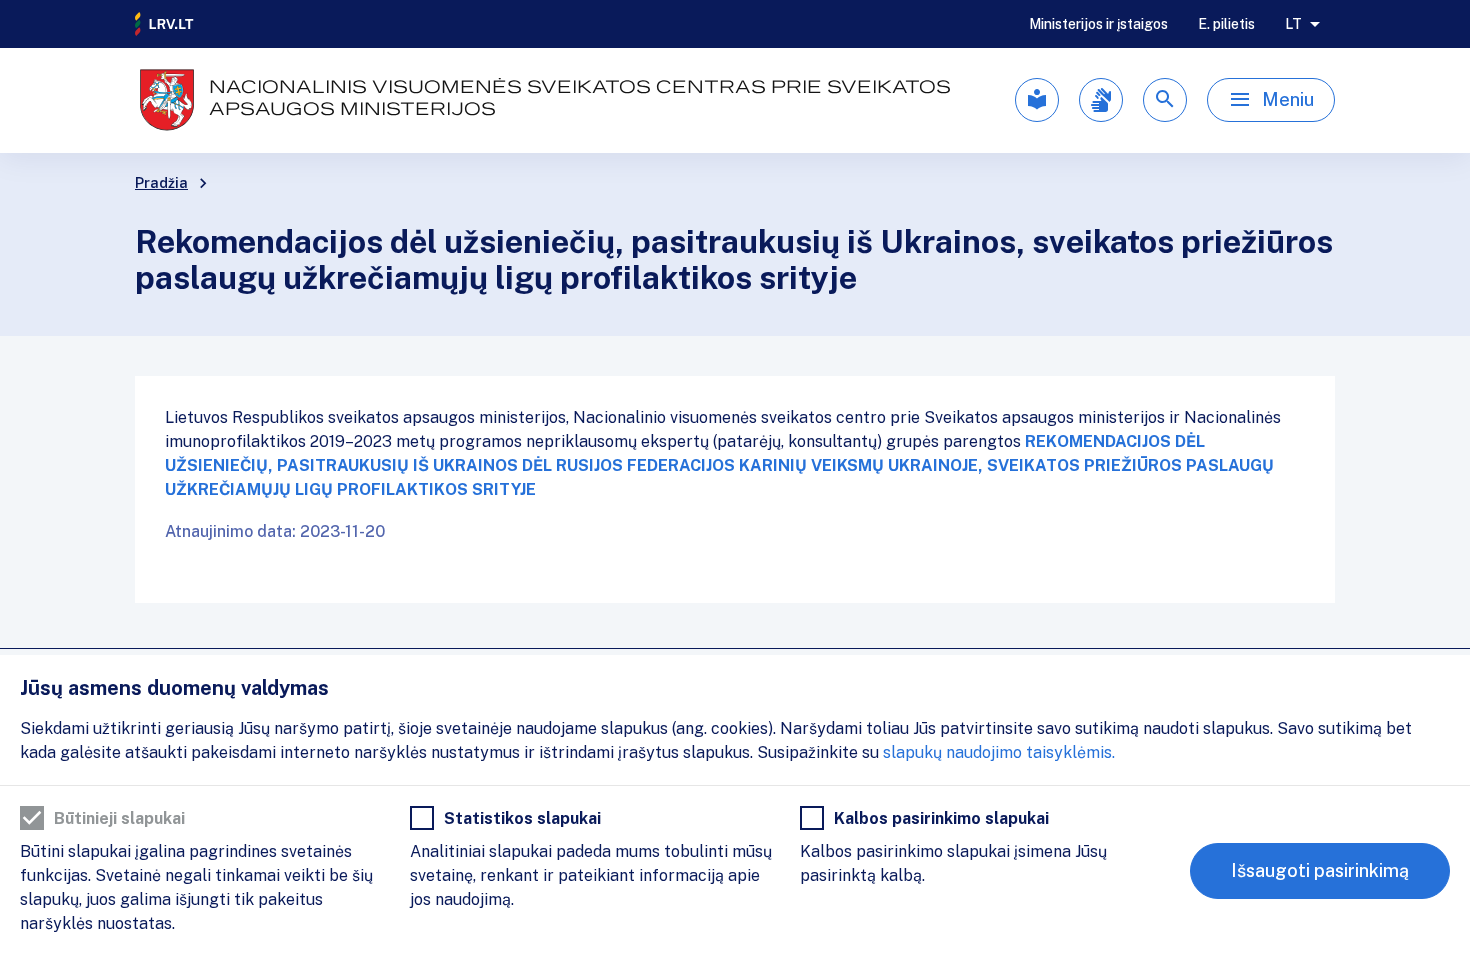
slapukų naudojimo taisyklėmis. (999, 752)
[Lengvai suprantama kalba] (1037, 100)
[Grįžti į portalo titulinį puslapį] (165, 24)
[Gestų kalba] (1101, 100)
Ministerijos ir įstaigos (1098, 24)
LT (1293, 24)
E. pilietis (1226, 24)
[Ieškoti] (1165, 100)
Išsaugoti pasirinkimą (1320, 870)
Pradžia (161, 183)
